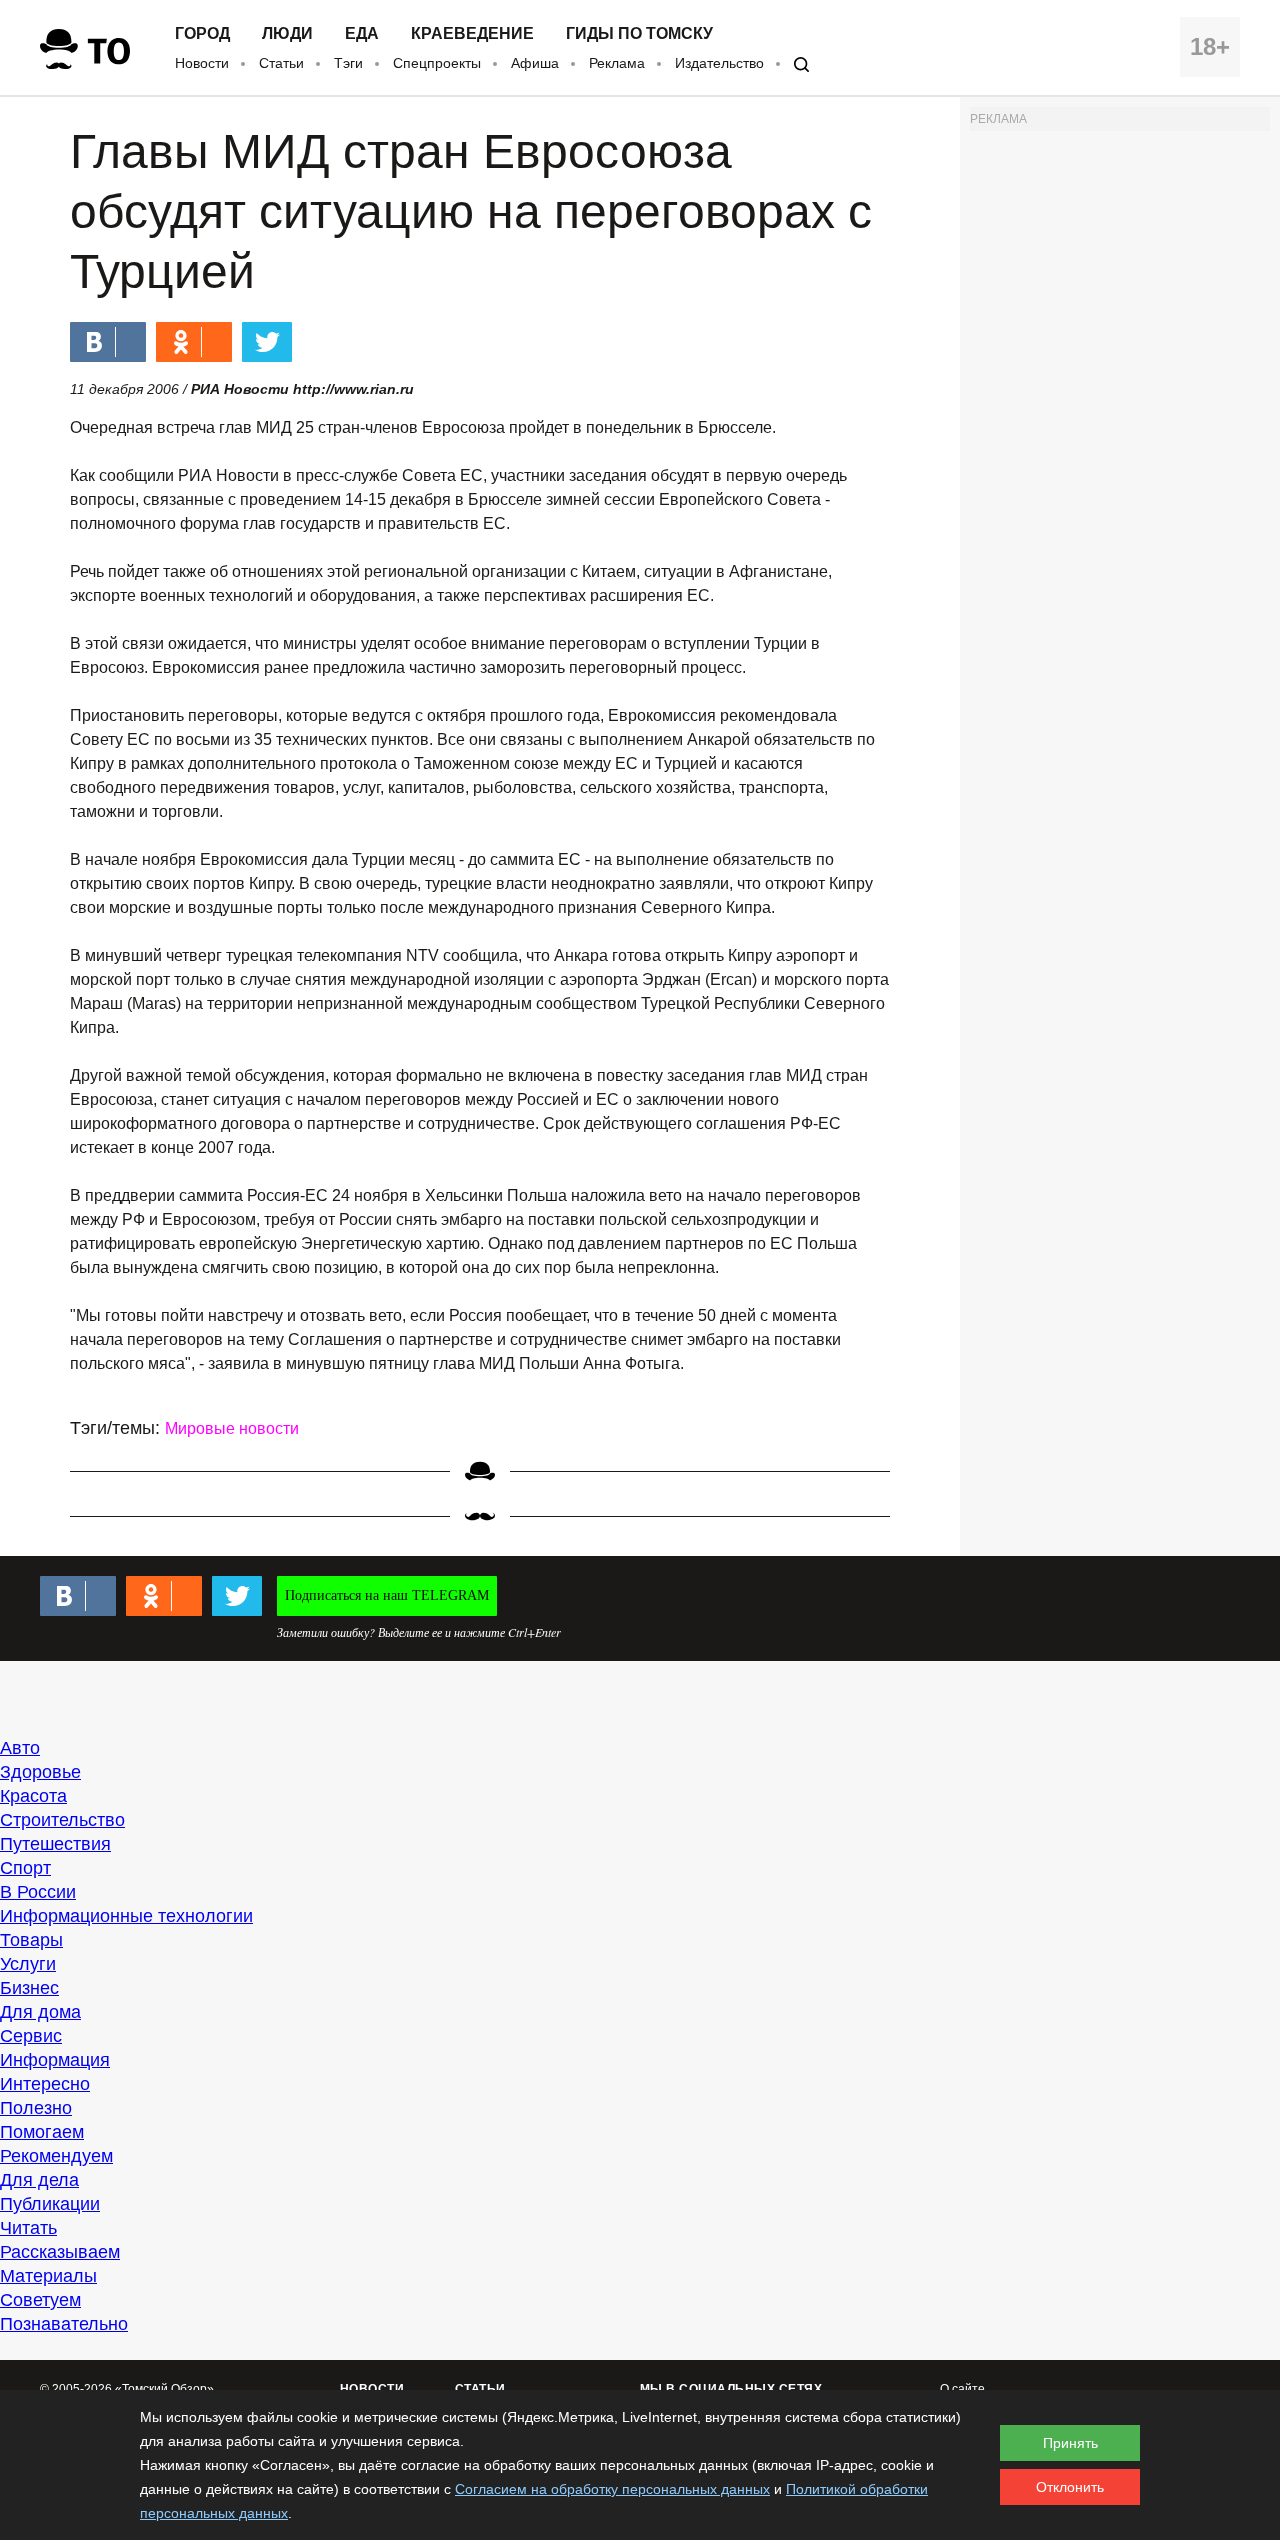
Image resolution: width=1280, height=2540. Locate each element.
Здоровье (40, 1772)
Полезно (36, 2108)
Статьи (281, 63)
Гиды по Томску (639, 34)
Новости (202, 63)
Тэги (348, 63)
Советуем (40, 2300)
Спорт (25, 1868)
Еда (362, 34)
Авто (20, 1748)
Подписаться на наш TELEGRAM (387, 1595)
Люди (287, 34)
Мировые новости (232, 1428)
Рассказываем (60, 2252)
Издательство (719, 63)
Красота (33, 1796)
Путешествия (55, 1844)
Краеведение (472, 34)
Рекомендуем (56, 2156)
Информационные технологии (126, 1916)
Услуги (28, 1964)
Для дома (40, 2012)
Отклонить (1070, 2487)
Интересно (45, 2084)
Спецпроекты (437, 63)
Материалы (48, 2276)
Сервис (31, 2036)
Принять (1070, 2443)
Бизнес (29, 1988)
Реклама (617, 63)
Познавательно (64, 2324)
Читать (28, 2228)
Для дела (39, 2180)
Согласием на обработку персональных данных (612, 2489)
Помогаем (42, 2132)
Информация (55, 2060)
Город (202, 34)
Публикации (50, 2204)
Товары (31, 1940)
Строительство (62, 1820)
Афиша (535, 63)
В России (38, 1892)
